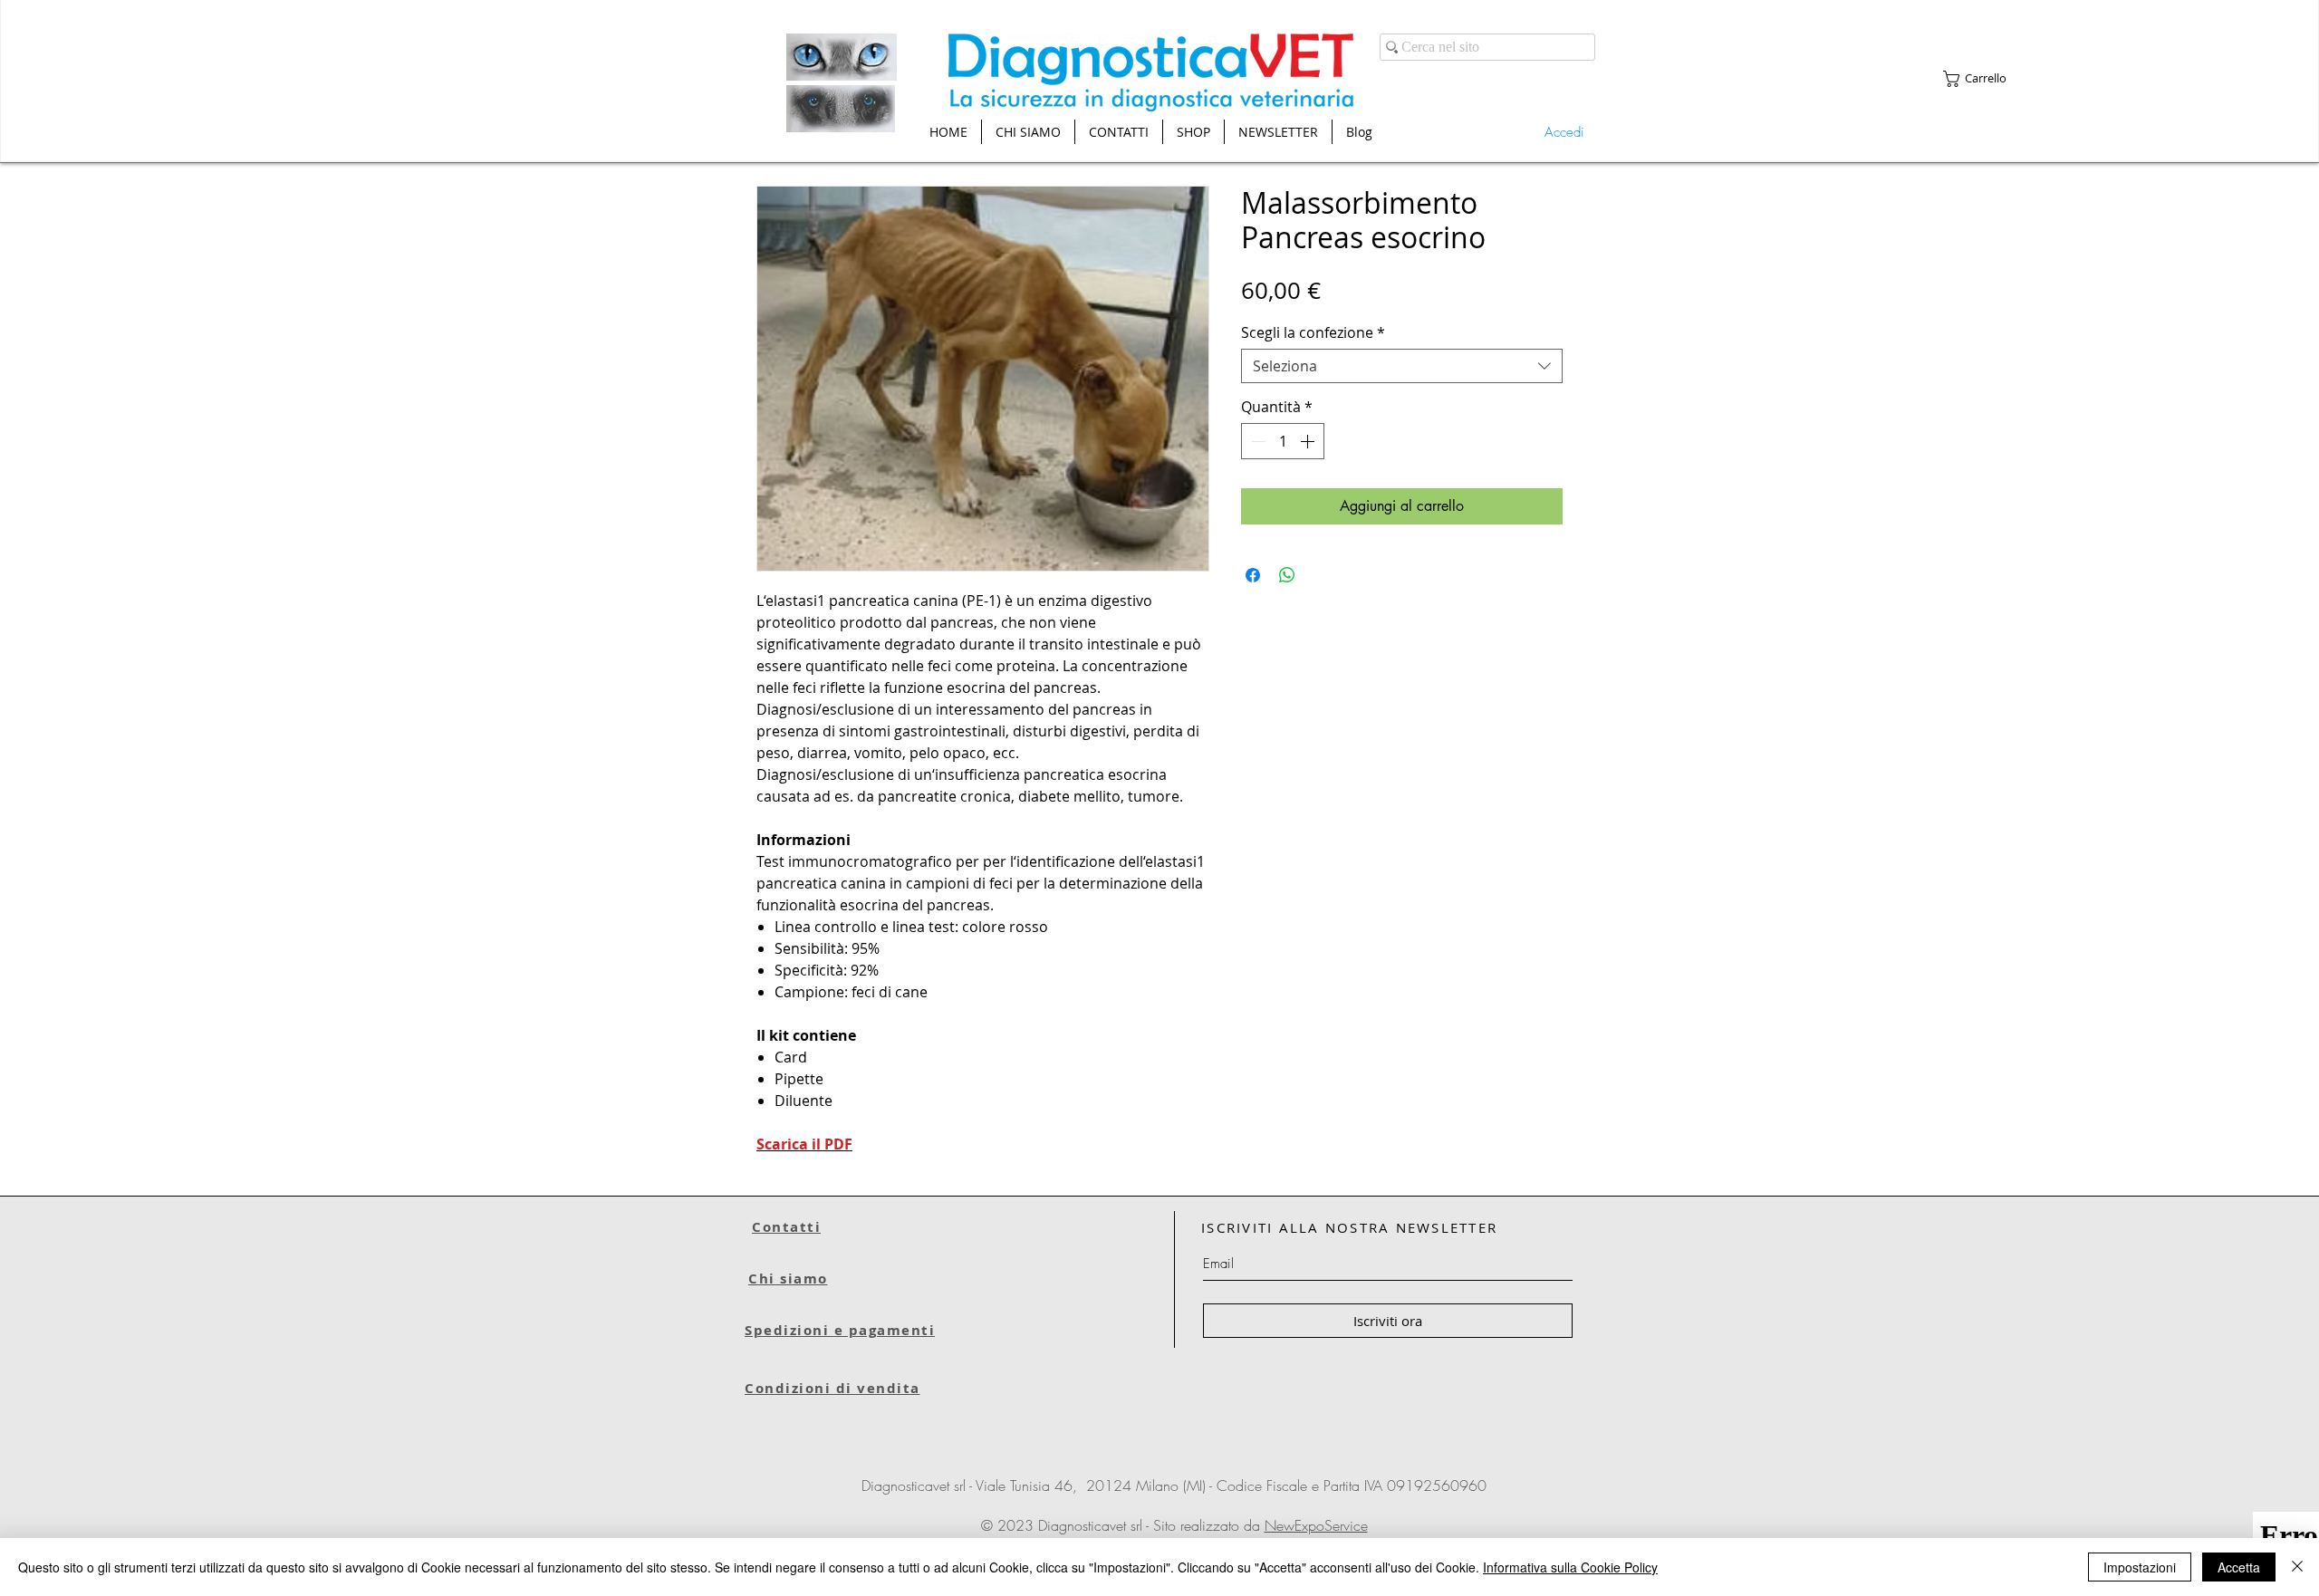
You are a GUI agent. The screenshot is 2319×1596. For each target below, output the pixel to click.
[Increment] (1309, 441)
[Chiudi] (2297, 1567)
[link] (1984, 79)
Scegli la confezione (1313, 332)
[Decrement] (1256, 441)
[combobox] (1402, 366)
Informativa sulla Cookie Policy (1570, 1567)
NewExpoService (1316, 1525)
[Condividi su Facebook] (1253, 575)
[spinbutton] (1283, 441)
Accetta (2239, 1567)
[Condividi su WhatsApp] (1287, 575)
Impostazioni (2140, 1567)
